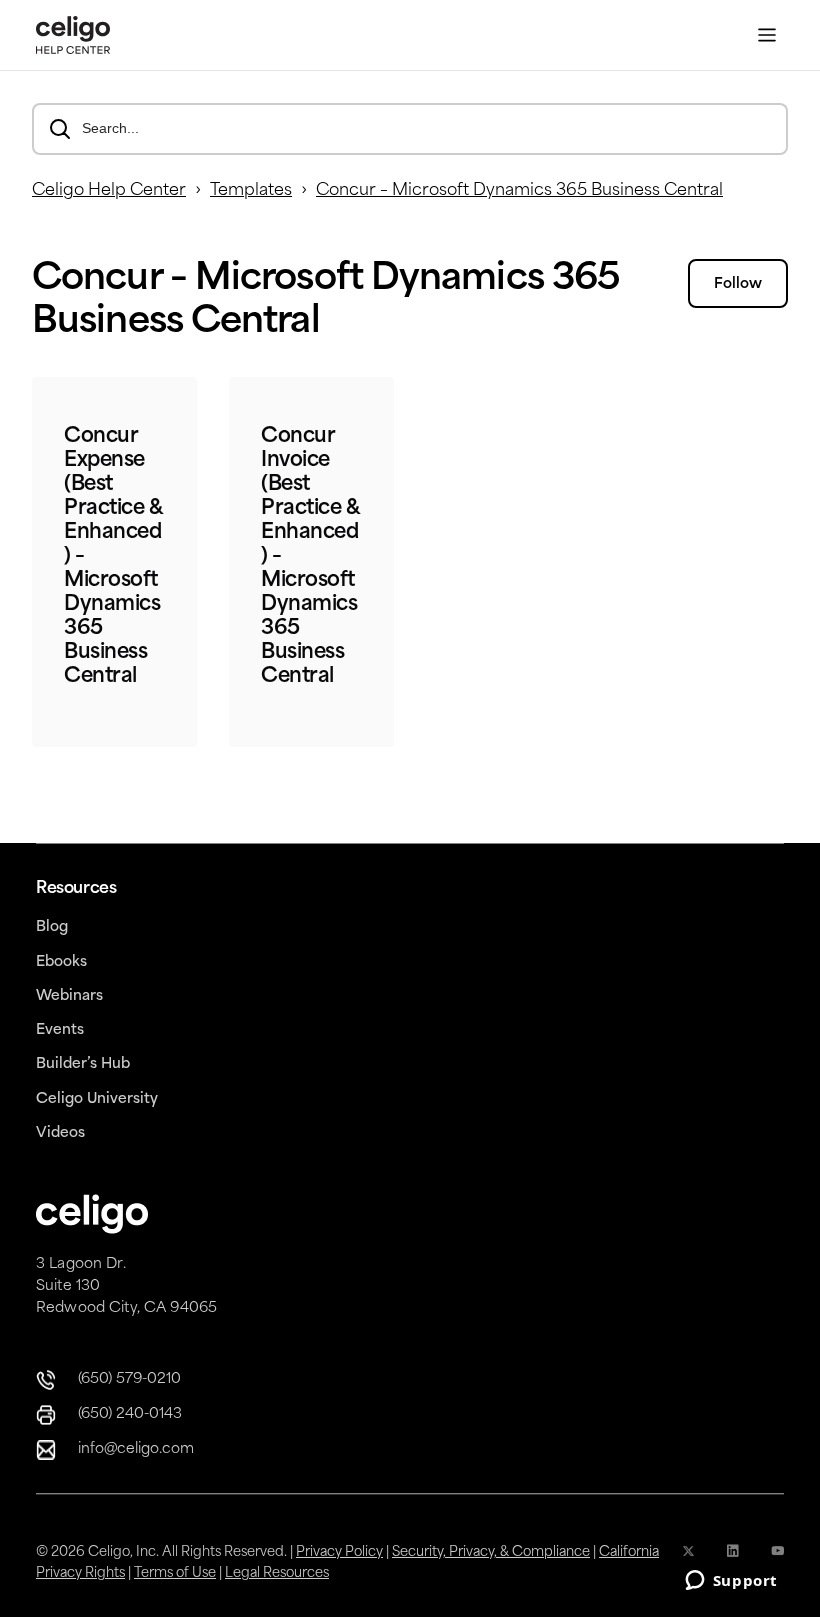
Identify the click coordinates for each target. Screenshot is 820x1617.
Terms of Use (175, 1573)
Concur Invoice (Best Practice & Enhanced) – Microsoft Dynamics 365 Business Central (309, 557)
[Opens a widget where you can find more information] (731, 1582)
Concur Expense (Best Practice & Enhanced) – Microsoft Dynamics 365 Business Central (112, 557)
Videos (60, 1133)
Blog (52, 927)
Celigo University (97, 1099)
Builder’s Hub (83, 1064)
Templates (251, 191)
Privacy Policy (339, 1552)
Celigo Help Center (109, 191)
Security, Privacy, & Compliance (491, 1552)
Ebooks (61, 962)
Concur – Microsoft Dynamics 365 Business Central (519, 191)
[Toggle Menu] (767, 35)
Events (60, 1030)
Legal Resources (277, 1573)
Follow (738, 284)
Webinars (69, 996)
